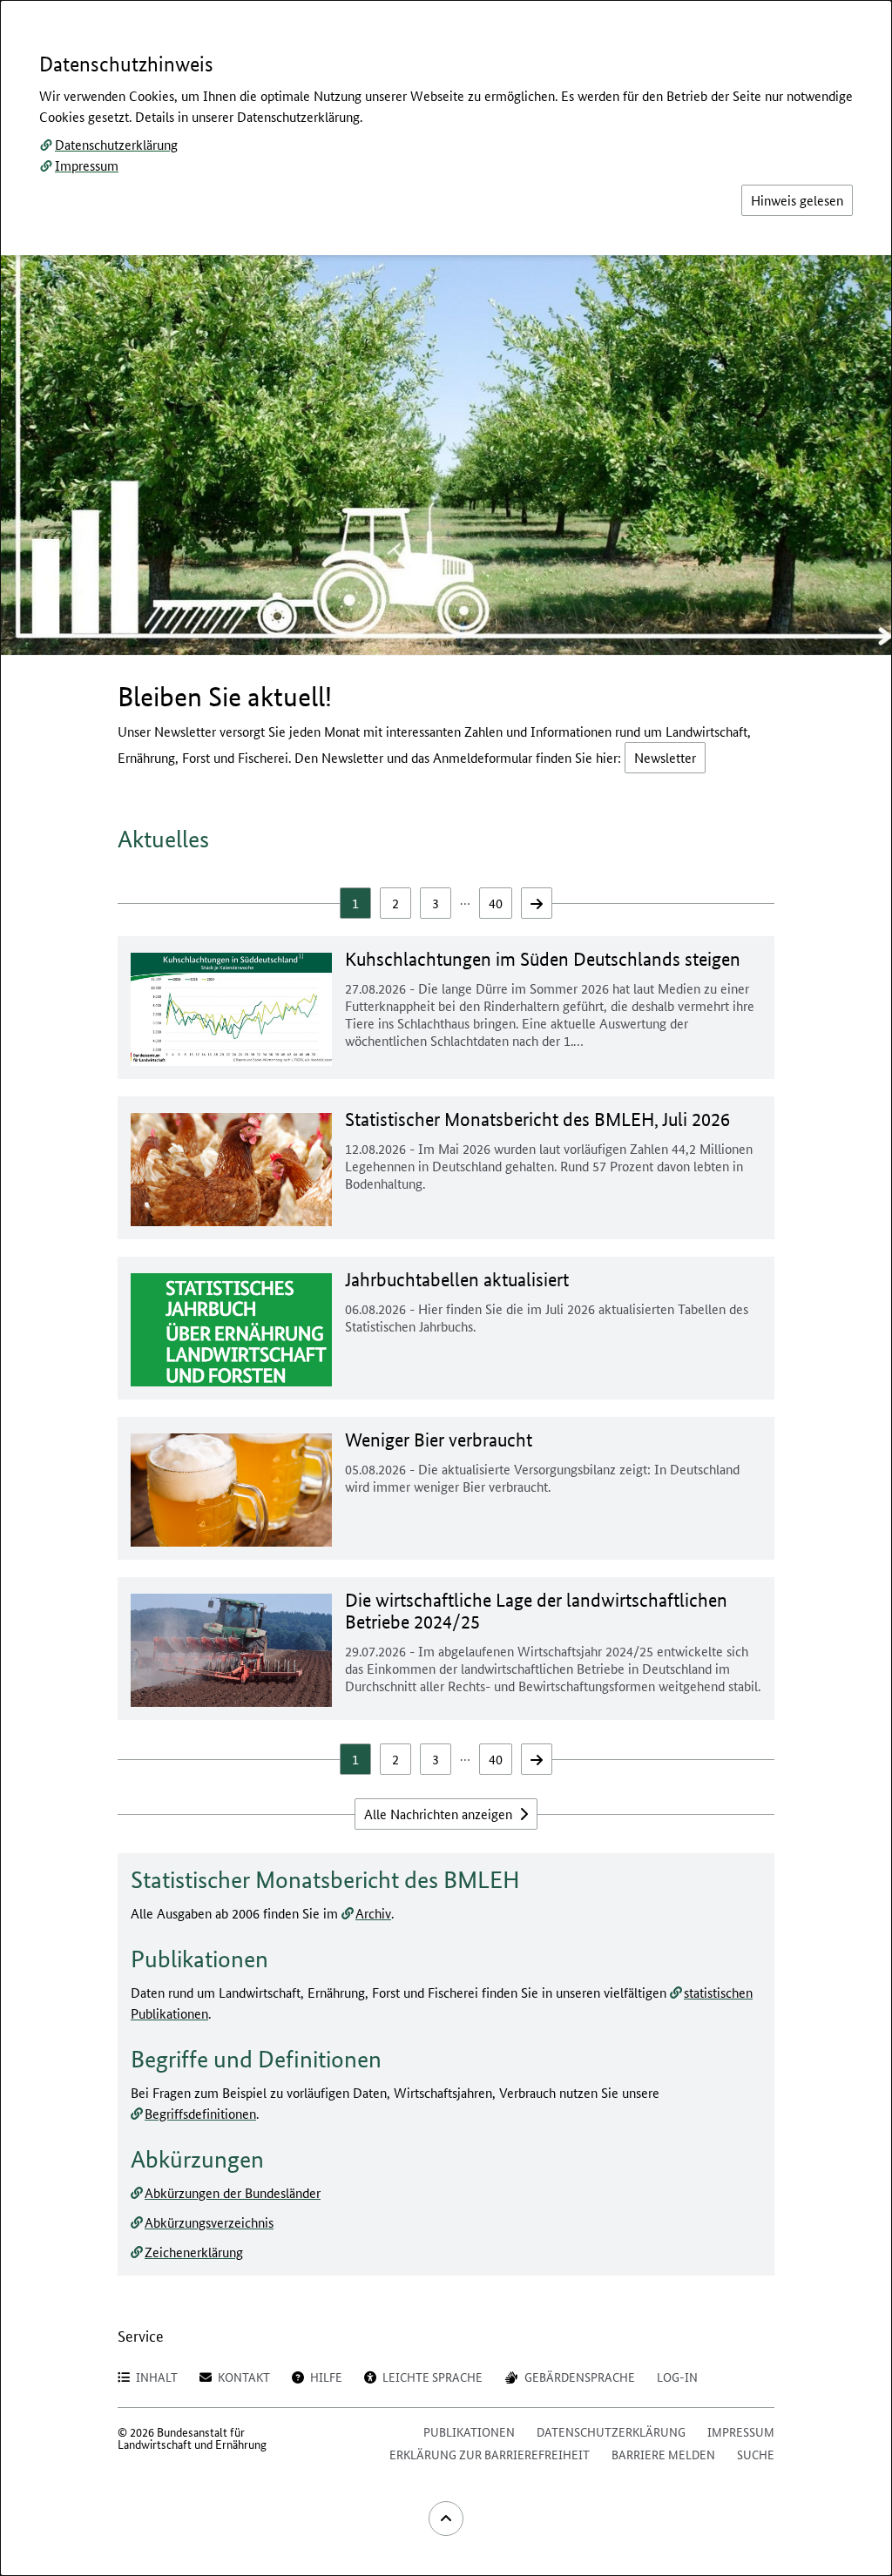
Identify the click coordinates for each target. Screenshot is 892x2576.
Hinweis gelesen (797, 200)
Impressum (87, 165)
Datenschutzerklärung (116, 144)
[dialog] (446, 1288)
